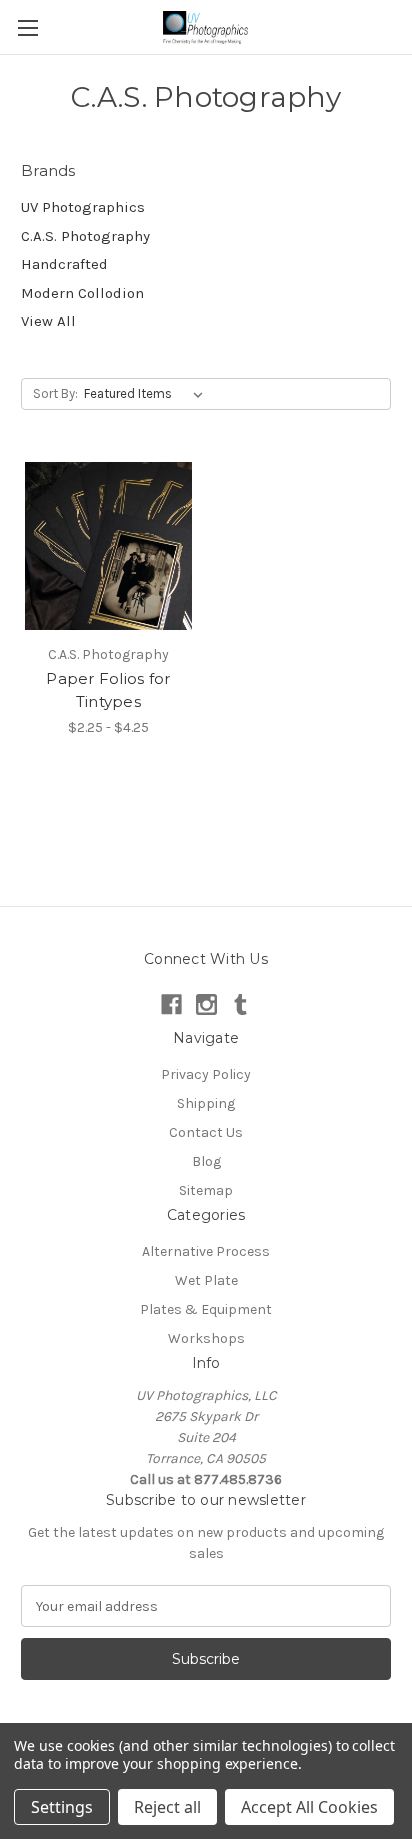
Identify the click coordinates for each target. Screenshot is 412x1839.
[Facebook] (171, 1004)
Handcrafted (64, 264)
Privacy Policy (206, 1074)
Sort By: (55, 393)
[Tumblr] (240, 1004)
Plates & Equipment (206, 1309)
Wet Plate (206, 1280)
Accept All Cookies (309, 1807)
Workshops (206, 1338)
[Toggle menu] (27, 27)
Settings (62, 1807)
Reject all (167, 1807)
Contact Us (206, 1132)
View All (48, 321)
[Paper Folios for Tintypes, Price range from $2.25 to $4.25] (108, 546)
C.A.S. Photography (85, 236)
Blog (206, 1161)
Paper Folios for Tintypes (108, 690)
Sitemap (206, 1190)
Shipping (206, 1103)
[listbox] (147, 394)
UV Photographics (83, 207)
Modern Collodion (82, 293)
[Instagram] (206, 1004)
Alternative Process (206, 1251)
